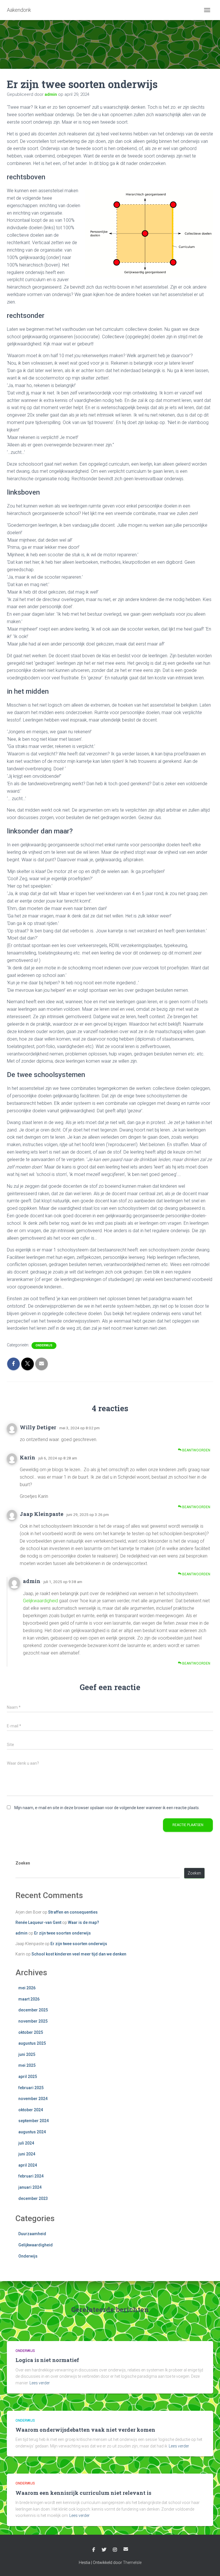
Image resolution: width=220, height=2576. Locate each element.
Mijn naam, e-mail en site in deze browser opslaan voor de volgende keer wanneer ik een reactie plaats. (107, 1808)
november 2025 (33, 2021)
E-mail (126, 2549)
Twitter (104, 2550)
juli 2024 (26, 2143)
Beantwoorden (196, 1450)
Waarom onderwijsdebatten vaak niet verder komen (85, 2430)
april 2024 (28, 2165)
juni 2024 (27, 2154)
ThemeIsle (132, 2563)
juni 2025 (27, 2054)
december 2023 (33, 2198)
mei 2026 (27, 1988)
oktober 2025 (31, 2032)
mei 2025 (27, 2065)
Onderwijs (44, 1345)
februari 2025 (31, 2088)
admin (32, 1581)
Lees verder (40, 2383)
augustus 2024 (32, 2132)
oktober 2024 (31, 2110)
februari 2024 (31, 2176)
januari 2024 (30, 2187)
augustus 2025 (32, 2043)
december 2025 (33, 2010)
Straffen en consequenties (73, 1912)
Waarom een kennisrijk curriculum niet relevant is (83, 2493)
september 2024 (34, 2121)
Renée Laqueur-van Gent (38, 1922)
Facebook (94, 2550)
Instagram (115, 2550)
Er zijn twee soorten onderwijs (62, 1933)
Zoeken (23, 1863)
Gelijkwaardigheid (40, 1601)
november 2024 (33, 2099)
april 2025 (28, 2077)
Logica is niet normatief (47, 2360)
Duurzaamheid (32, 2234)
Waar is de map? (84, 1922)
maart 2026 (29, 1999)
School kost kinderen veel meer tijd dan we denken (79, 1954)
